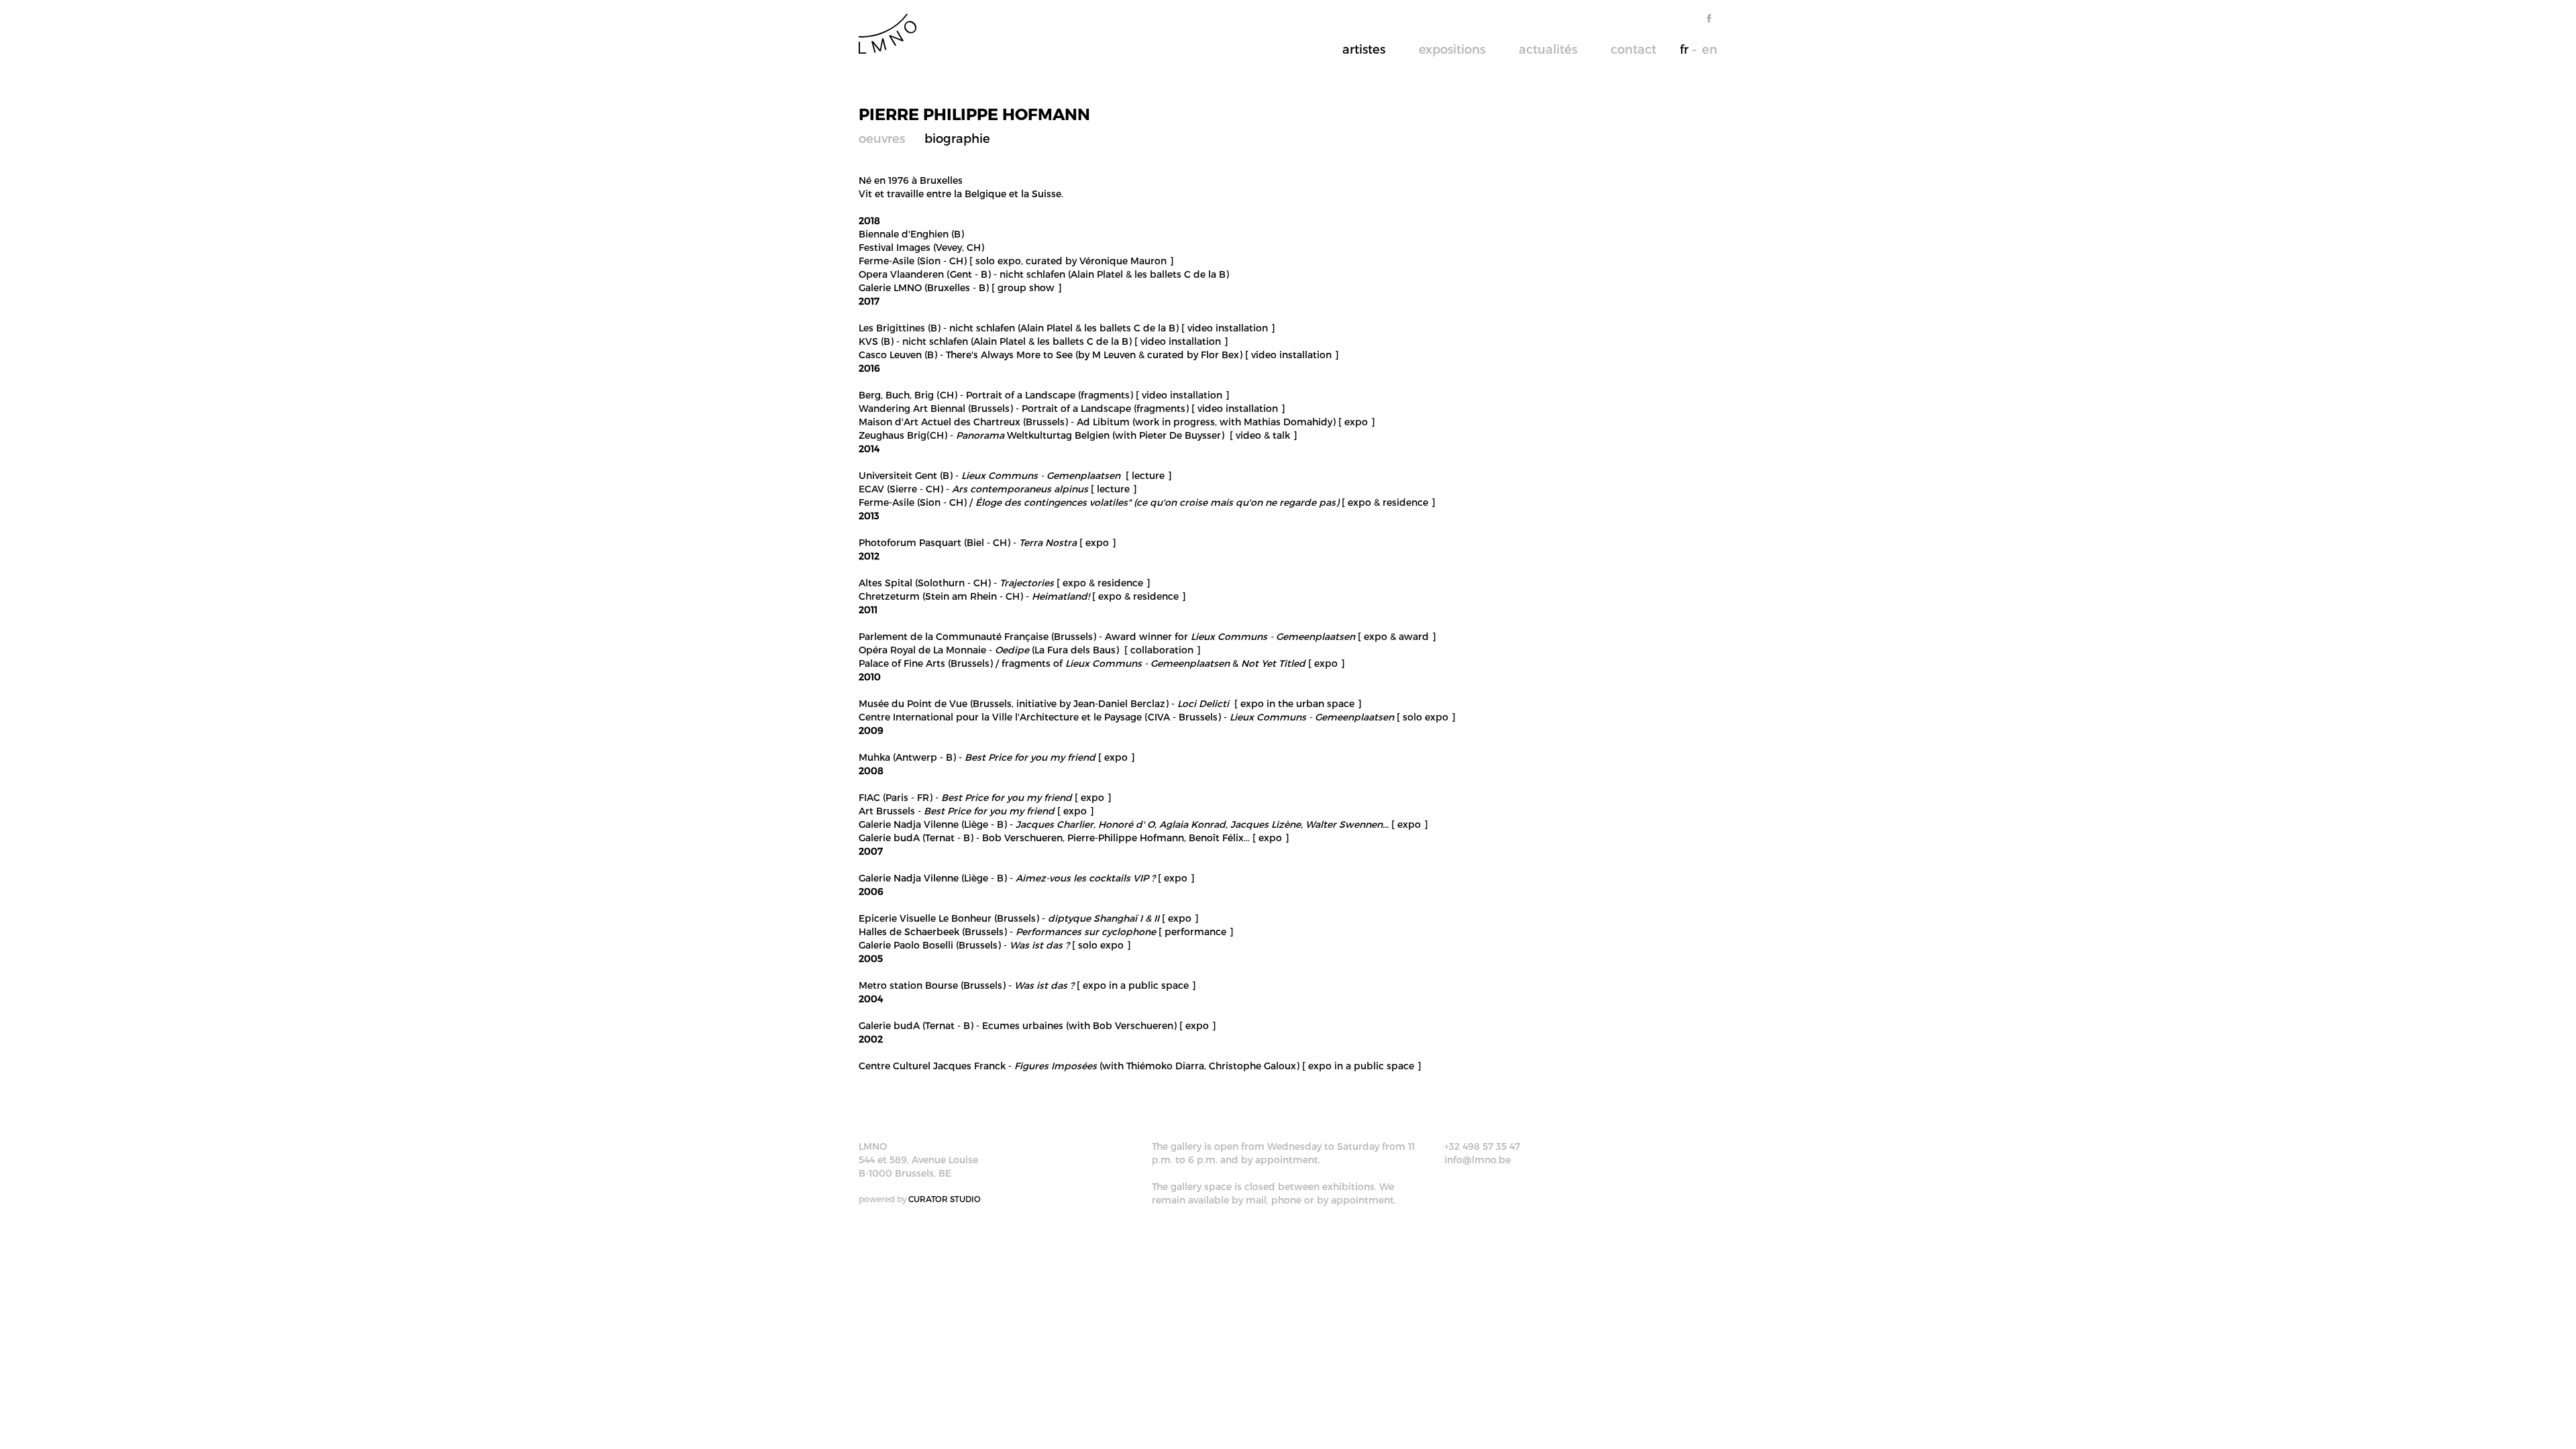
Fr (1684, 49)
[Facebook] (1709, 18)
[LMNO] (888, 33)
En (1710, 49)
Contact (1633, 49)
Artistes (1364, 49)
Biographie (957, 138)
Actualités (1548, 49)
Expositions (1452, 49)
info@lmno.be (1478, 1160)
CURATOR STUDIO (945, 1199)
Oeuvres (882, 138)
